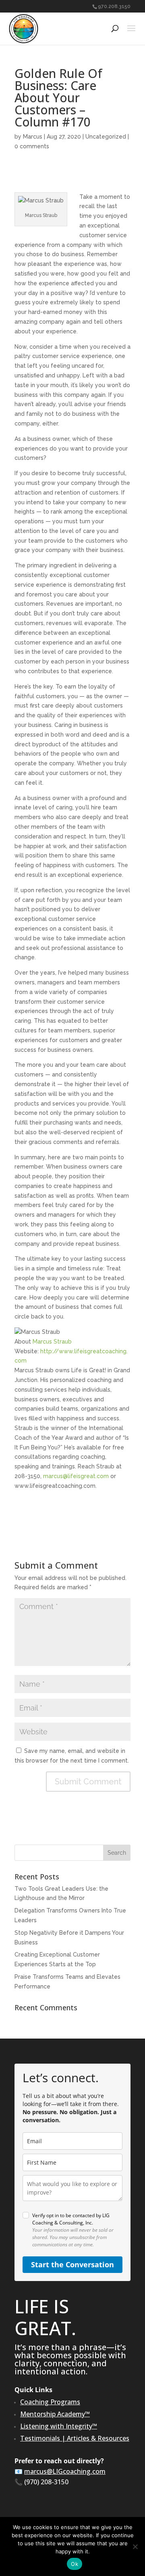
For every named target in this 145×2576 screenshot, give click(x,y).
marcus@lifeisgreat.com (76, 1476)
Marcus (33, 137)
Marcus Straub (52, 1342)
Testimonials (40, 2438)
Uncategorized (106, 137)
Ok (75, 2564)
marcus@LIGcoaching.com (65, 2471)
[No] (135, 2547)
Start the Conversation (72, 2264)
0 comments (32, 146)
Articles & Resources (98, 2438)
